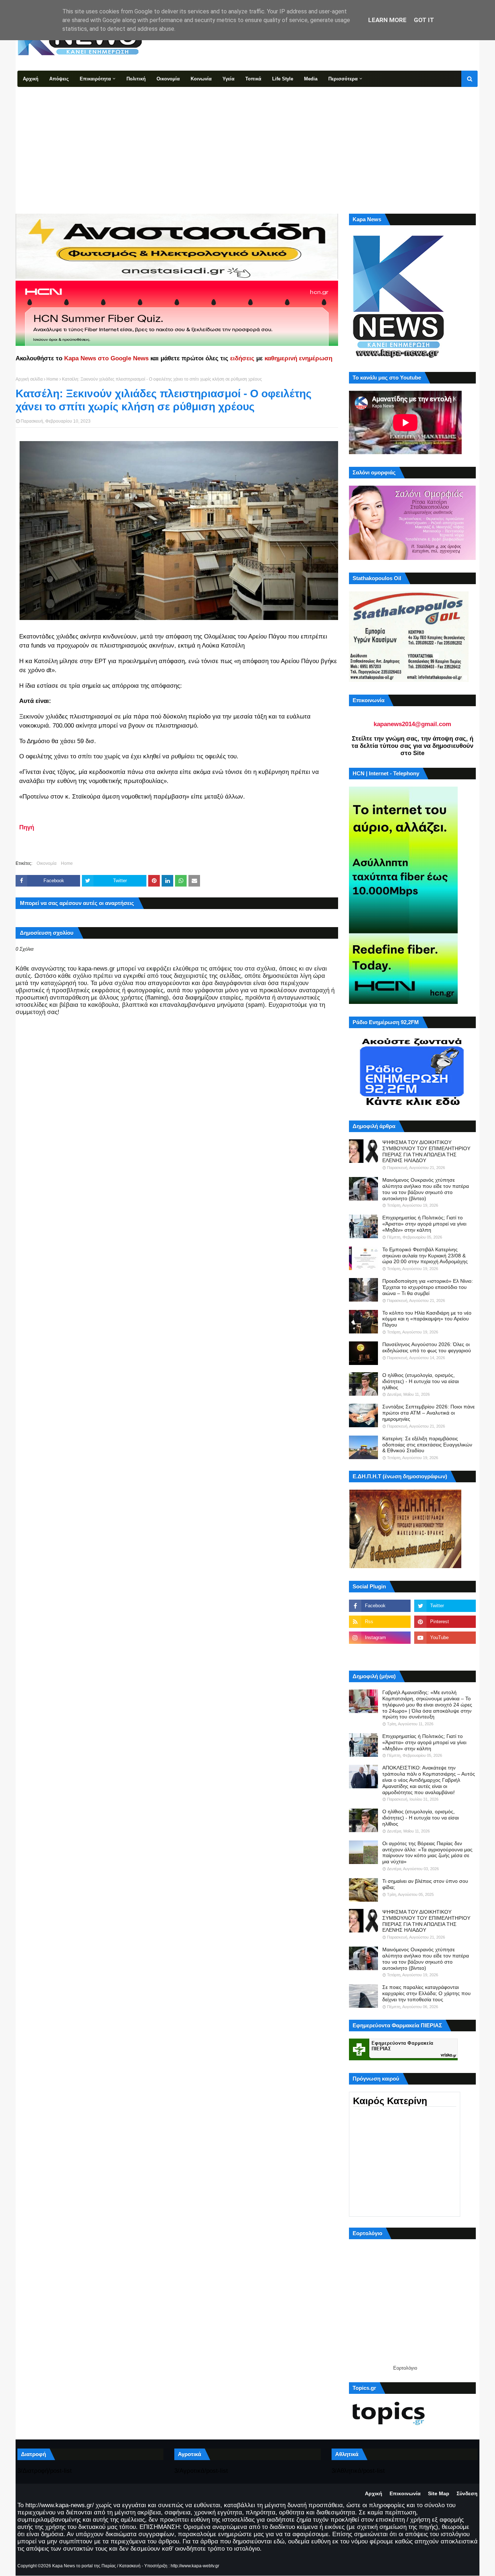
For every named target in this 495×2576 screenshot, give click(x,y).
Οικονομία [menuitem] (168, 79)
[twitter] (445, 1606)
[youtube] (445, 1638)
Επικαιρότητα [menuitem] (95, 79)
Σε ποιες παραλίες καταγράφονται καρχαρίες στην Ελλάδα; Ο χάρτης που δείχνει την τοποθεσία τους (427, 1993)
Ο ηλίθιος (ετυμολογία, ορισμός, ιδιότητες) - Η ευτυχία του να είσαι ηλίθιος (421, 1381)
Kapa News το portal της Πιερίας (84, 2566)
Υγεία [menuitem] (228, 79)
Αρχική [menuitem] (31, 79)
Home (52, 379)
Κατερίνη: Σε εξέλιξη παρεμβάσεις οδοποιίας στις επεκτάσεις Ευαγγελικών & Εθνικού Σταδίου (427, 1445)
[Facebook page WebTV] (445, 1654)
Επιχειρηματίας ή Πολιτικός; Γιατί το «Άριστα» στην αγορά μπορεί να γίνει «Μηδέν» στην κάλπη (424, 1224)
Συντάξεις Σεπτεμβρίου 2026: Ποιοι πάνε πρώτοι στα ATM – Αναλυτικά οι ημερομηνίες (429, 1413)
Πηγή (27, 827)
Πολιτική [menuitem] (136, 79)
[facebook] (380, 1606)
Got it (424, 20)
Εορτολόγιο (405, 2368)
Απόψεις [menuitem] (59, 79)
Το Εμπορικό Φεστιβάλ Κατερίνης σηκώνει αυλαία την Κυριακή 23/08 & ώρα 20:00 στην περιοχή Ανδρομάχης (425, 1256)
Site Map (439, 2493)
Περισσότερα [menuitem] (343, 79)
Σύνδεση (467, 2493)
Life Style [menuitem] (283, 79)
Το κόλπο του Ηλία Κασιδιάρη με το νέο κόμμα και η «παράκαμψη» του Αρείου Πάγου (427, 1319)
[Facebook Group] (380, 1654)
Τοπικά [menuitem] (253, 79)
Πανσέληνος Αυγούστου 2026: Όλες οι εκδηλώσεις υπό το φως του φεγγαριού (427, 1347)
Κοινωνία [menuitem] (201, 79)
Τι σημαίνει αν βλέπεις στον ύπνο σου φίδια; (425, 1884)
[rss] (380, 1622)
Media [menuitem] (311, 79)
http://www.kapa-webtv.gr (195, 2566)
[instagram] (380, 1638)
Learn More (387, 20)
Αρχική (374, 2493)
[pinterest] (445, 1622)
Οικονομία (47, 863)
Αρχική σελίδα (29, 379)
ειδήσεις (242, 358)
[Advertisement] (247, 141)
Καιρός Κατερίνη (390, 2101)
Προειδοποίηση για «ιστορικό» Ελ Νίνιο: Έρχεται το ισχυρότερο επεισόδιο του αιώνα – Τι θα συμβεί (428, 1287)
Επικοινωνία (405, 2493)
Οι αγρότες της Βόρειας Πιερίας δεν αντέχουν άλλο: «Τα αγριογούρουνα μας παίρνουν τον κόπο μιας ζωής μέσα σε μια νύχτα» (427, 1852)
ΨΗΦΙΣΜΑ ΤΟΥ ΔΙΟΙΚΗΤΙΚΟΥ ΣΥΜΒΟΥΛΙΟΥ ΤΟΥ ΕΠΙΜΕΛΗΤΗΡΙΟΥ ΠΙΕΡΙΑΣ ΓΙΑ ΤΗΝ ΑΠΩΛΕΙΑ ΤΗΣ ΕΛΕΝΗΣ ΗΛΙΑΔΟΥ (426, 1151)
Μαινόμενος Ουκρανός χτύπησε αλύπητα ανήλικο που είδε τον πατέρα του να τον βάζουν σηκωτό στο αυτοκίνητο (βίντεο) (426, 1189)
